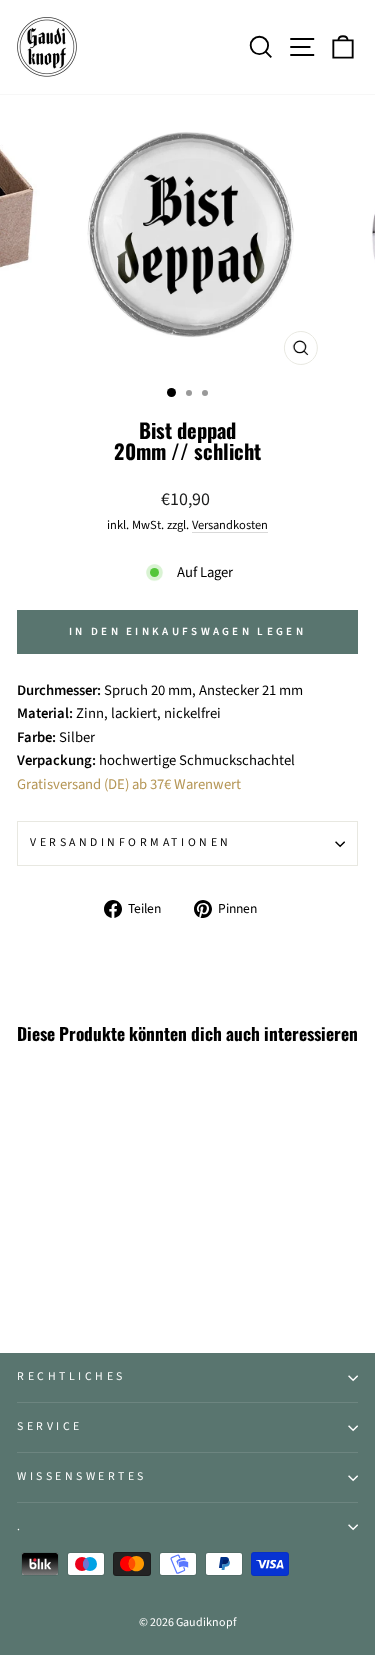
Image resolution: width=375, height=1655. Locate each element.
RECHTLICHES (71, 1376)
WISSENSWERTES (82, 1476)
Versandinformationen (131, 842)
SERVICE (50, 1426)
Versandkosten (230, 525)
